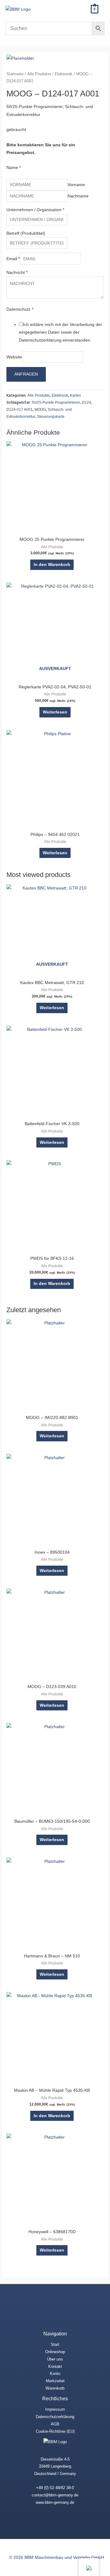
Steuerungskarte (51, 417)
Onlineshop (55, 2352)
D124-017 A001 (20, 410)
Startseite (15, 74)
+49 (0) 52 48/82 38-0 (55, 2488)
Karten (75, 395)
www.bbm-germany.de (55, 2502)
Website (14, 357)
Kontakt (55, 2366)
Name (14, 168)
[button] (80, 9)
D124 (86, 402)
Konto (55, 2374)
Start (55, 2344)
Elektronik (64, 74)
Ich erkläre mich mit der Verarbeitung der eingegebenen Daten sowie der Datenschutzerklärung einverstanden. (61, 332)
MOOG (40, 410)
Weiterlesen (55, 712)
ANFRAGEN (26, 374)
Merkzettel (55, 2381)
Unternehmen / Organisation (35, 210)
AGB (55, 2424)
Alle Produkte (39, 74)
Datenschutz (20, 309)
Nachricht (17, 273)
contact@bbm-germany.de (55, 2495)
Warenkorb (55, 2388)
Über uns (55, 2359)
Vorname (76, 185)
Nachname (78, 196)
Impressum (55, 2409)
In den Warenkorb (52, 565)
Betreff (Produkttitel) (26, 233)
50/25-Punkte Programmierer (56, 402)
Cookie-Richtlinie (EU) (55, 2431)
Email (13, 259)
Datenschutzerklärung (55, 2417)
